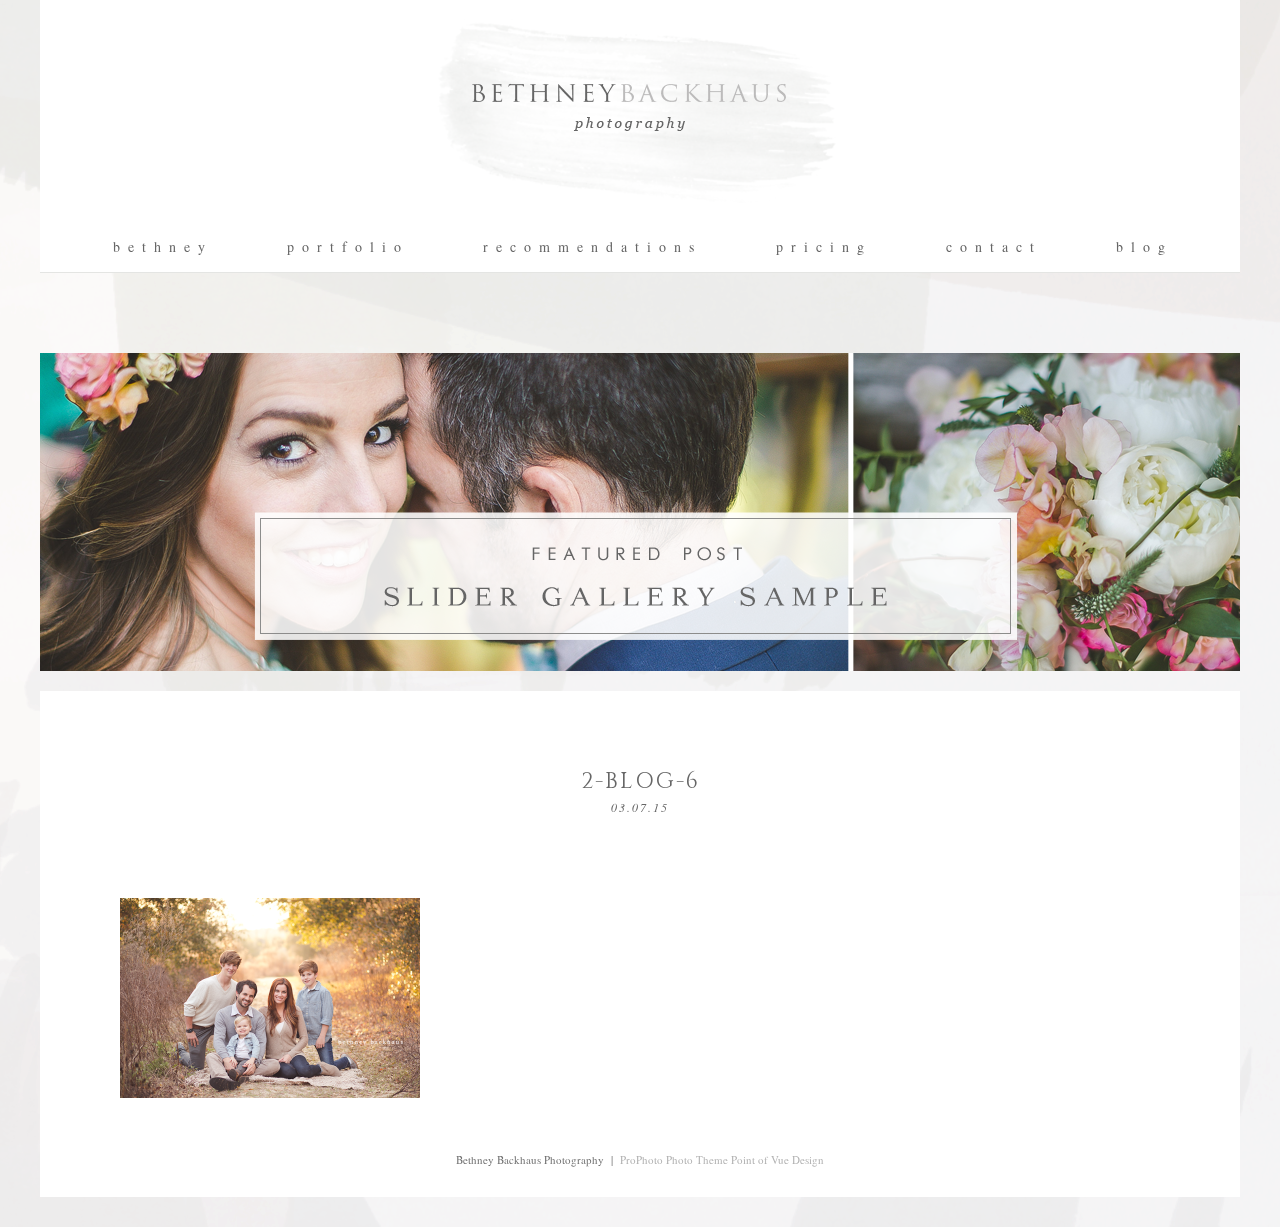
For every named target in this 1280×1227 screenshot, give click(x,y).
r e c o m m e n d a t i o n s (589, 247)
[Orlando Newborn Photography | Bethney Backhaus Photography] (640, 215)
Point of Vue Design (777, 1159)
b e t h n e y (160, 247)
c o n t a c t (991, 247)
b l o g (1141, 247)
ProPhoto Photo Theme (674, 1159)
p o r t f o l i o (345, 247)
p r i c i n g (821, 247)
